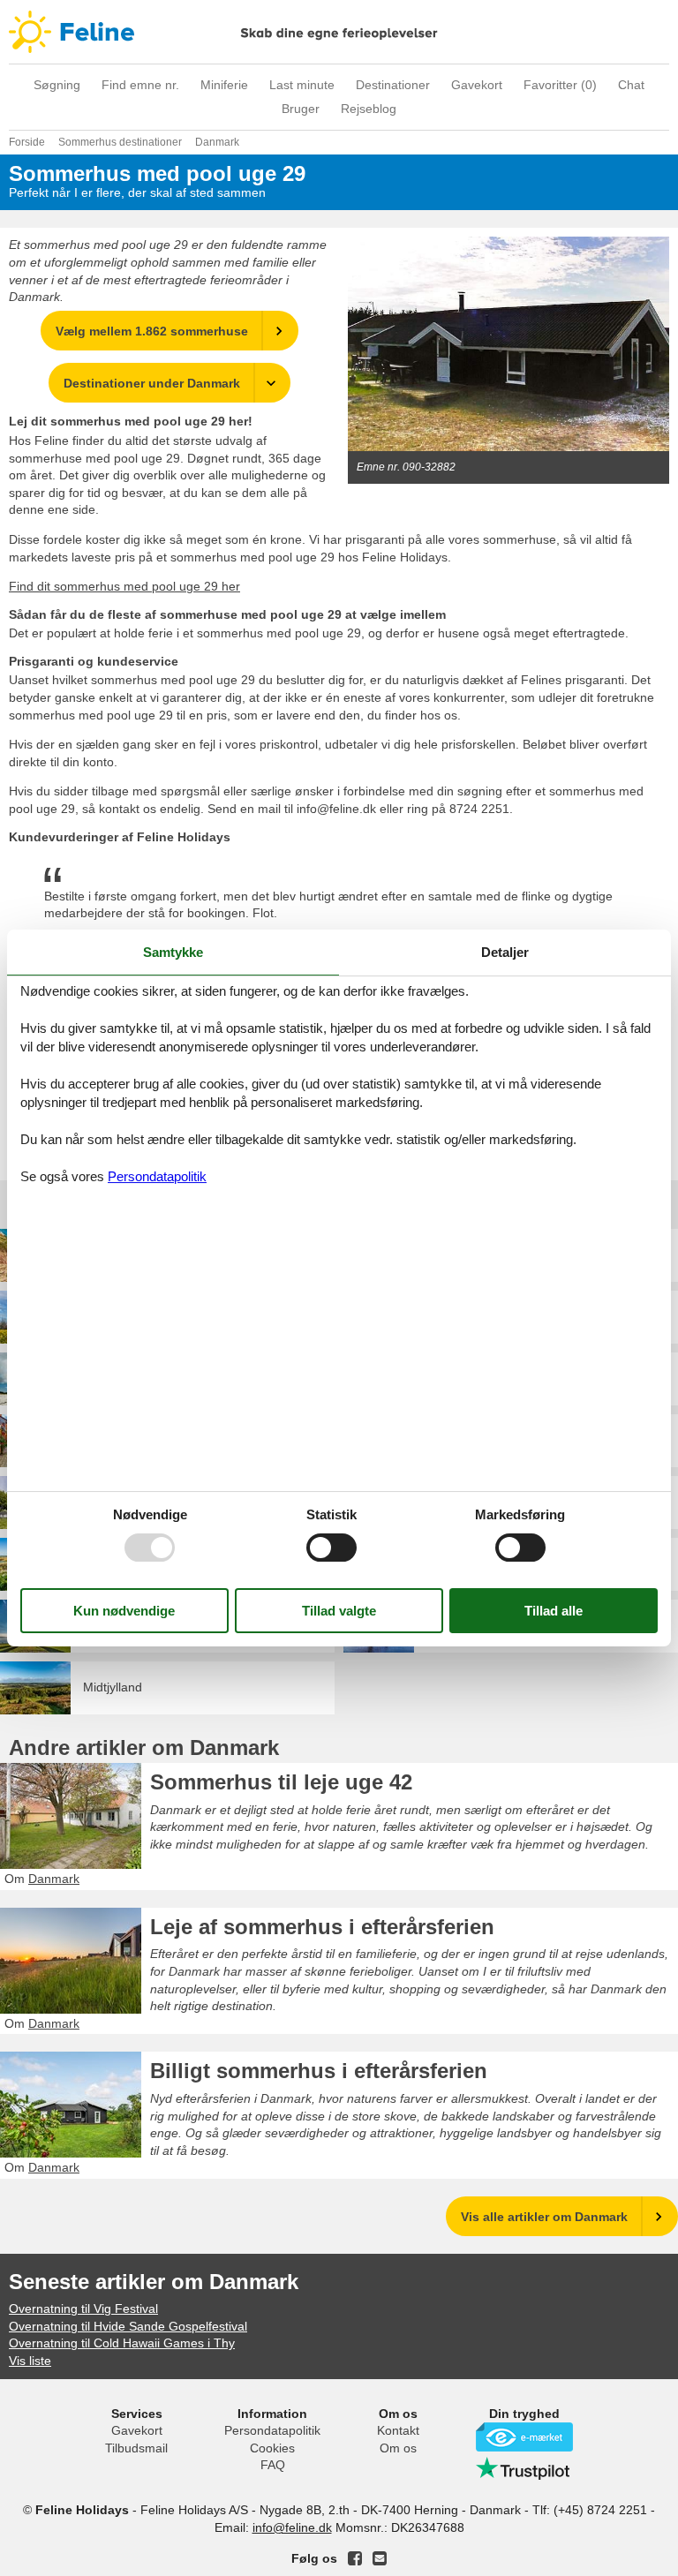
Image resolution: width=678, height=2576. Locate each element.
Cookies (272, 2448)
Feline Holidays (339, 32)
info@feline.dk (292, 2527)
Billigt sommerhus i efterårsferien (319, 2071)
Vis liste (30, 2361)
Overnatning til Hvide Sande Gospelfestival (128, 2326)
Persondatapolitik (272, 2430)
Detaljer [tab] (505, 952)
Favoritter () (560, 85)
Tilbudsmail (136, 2448)
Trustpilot (524, 2468)
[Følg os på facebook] (355, 2558)
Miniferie (224, 85)
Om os (398, 2448)
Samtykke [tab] (173, 952)
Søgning (57, 85)
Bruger (301, 109)
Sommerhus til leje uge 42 (281, 1782)
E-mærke (524, 2437)
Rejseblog (369, 109)
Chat (631, 85)
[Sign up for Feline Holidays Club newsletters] (380, 2558)
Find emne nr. (140, 85)
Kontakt (398, 2430)
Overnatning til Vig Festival (83, 2309)
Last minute (302, 85)
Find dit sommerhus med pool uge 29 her (124, 586)
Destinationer (393, 85)
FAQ (273, 2465)
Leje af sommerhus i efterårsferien (322, 1927)
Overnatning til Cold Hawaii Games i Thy (122, 2343)
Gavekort (477, 85)
